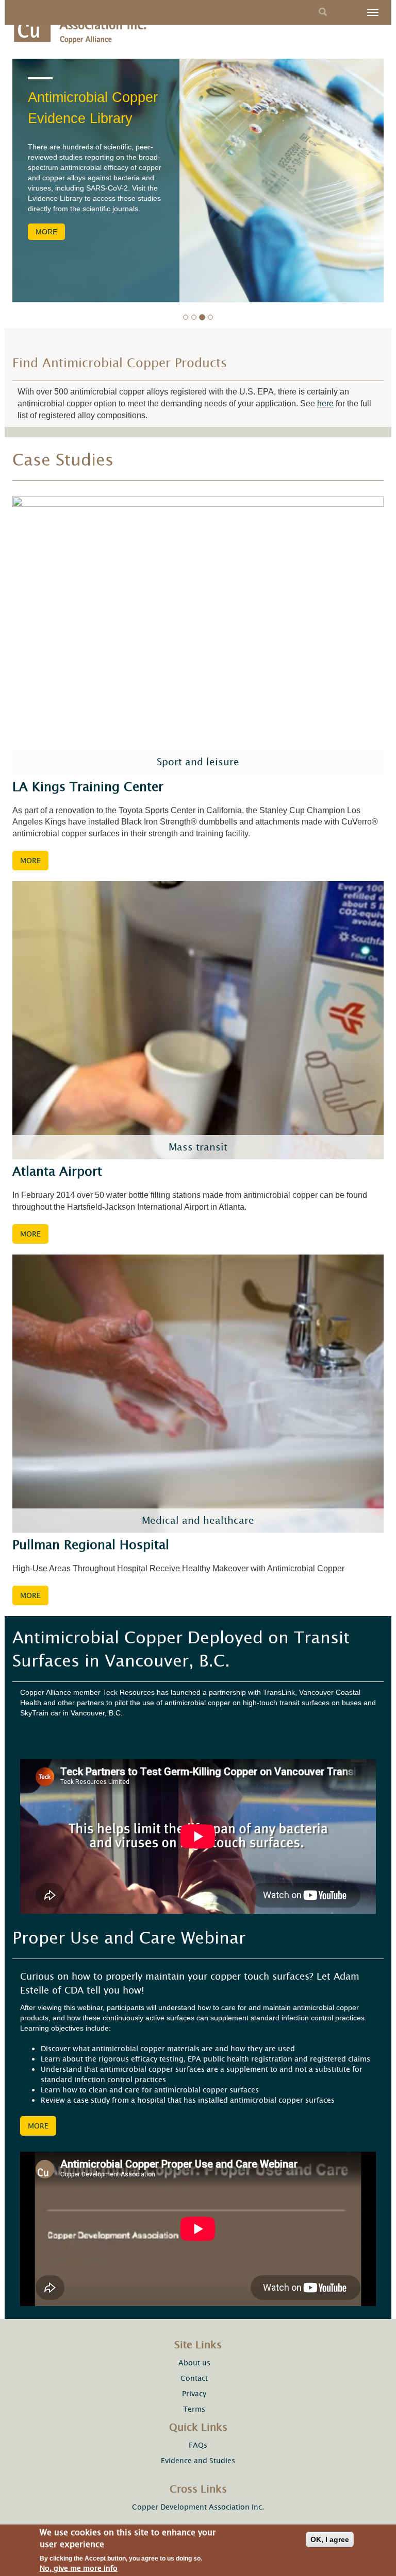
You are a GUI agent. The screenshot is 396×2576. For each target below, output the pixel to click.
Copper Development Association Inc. (198, 2507)
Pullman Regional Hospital (91, 1545)
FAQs (198, 2445)
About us (194, 2363)
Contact (194, 2378)
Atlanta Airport (57, 1172)
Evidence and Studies (198, 2461)
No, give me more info (79, 2568)
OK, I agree (330, 2539)
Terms (194, 2409)
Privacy (194, 2394)
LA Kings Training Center (88, 787)
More (46, 232)
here (325, 403)
